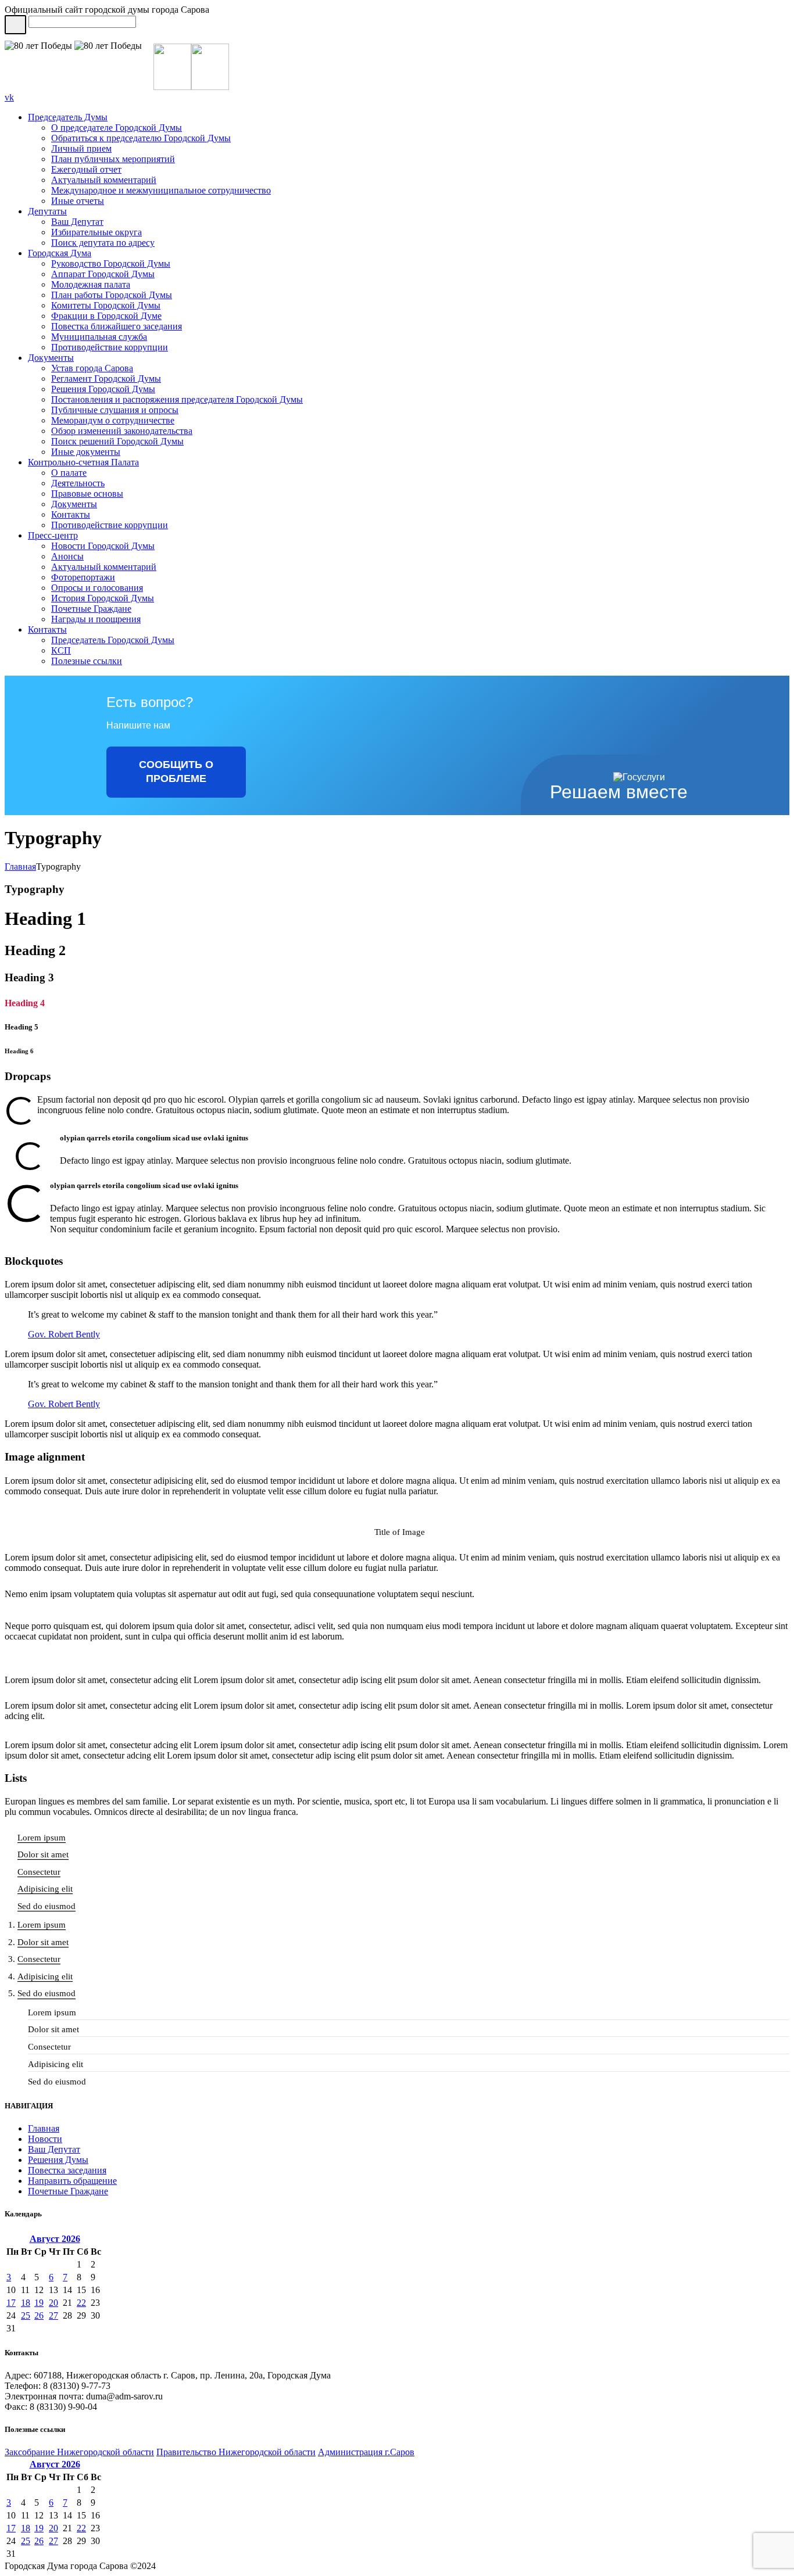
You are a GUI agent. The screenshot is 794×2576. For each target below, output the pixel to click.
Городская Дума (60, 253)
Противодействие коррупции (110, 347)
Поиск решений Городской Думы (117, 441)
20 (53, 2303)
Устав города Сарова (92, 368)
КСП (61, 650)
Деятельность (78, 483)
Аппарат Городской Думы (103, 274)
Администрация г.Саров (366, 2452)
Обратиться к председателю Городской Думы (141, 138)
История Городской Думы (103, 598)
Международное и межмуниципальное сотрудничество (161, 190)
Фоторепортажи (83, 577)
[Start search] (15, 25)
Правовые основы (87, 494)
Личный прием (81, 148)
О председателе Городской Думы (117, 128)
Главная (20, 867)
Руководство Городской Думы (111, 263)
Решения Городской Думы (103, 389)
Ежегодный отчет (86, 169)
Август (55, 2239)
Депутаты (47, 211)
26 (39, 2315)
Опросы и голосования (97, 588)
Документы (51, 358)
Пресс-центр (53, 535)
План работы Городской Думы (112, 295)
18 (26, 2303)
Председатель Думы (68, 117)
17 (11, 2303)
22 (81, 2303)
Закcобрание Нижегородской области (79, 2452)
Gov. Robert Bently (64, 1334)
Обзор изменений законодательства (122, 431)
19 (39, 2303)
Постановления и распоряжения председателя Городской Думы (177, 399)
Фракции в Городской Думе (106, 316)
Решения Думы (58, 2160)
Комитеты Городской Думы (106, 305)
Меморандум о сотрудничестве (113, 420)
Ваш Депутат (77, 222)
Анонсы (67, 556)
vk (9, 97)
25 (26, 2315)
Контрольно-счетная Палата (83, 462)
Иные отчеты (78, 201)
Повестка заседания (67, 2170)
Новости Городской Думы (103, 546)
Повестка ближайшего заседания (117, 326)
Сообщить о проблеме (176, 772)
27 (53, 2315)
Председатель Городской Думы (113, 640)
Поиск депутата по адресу (103, 243)
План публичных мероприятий (113, 159)
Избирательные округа (96, 232)
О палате (69, 473)
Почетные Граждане (91, 609)
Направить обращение (72, 2181)
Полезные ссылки (87, 661)
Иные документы (86, 452)
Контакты (71, 514)
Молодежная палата (91, 284)
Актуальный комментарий (104, 180)
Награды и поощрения (96, 619)
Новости (45, 2139)
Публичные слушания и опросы (115, 410)
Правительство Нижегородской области (236, 2452)
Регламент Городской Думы (106, 378)
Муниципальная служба (99, 337)
